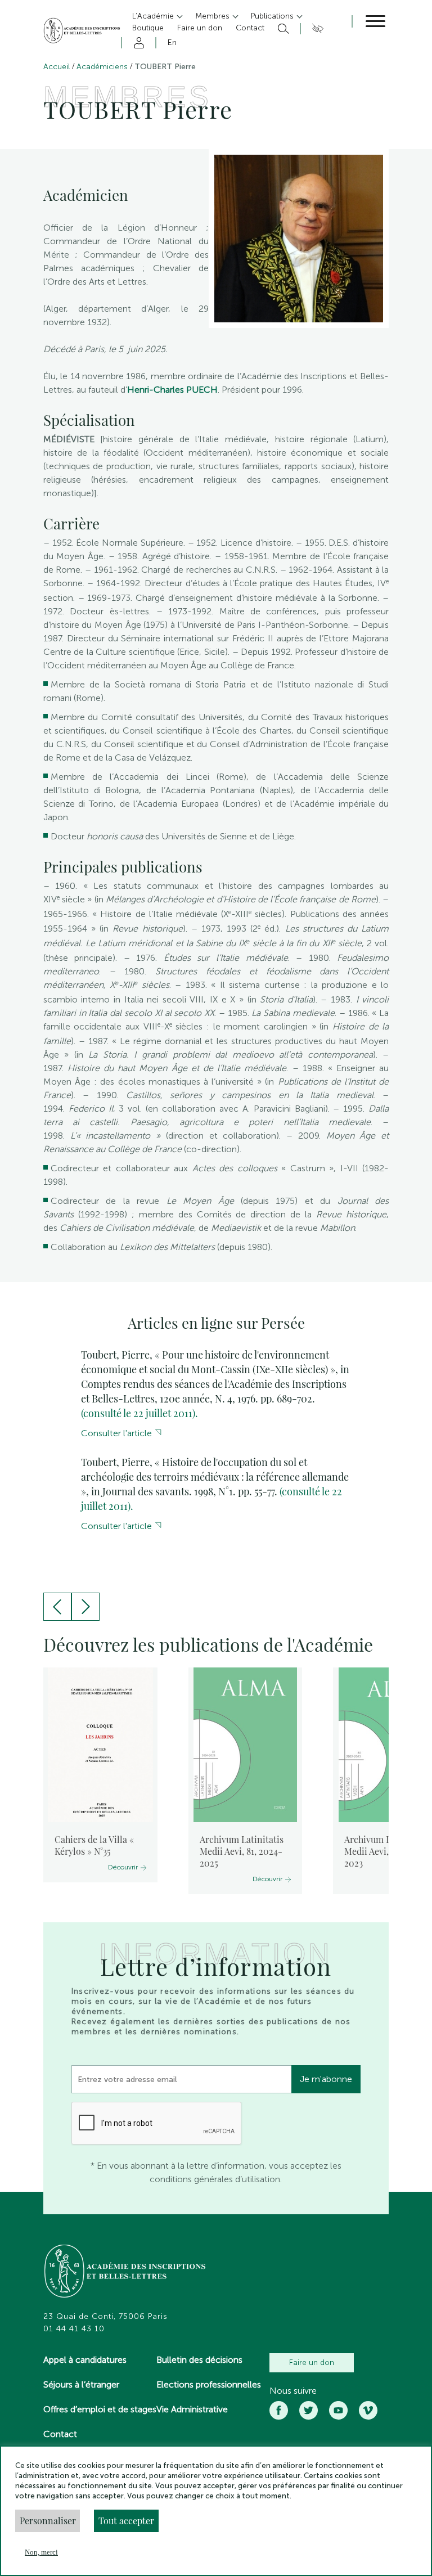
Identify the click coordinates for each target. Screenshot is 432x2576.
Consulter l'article (116, 1433)
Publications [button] (273, 16)
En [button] (172, 42)
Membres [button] (213, 16)
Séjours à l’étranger (81, 2384)
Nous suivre (293, 2391)
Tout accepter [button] (126, 2521)
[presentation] (57, 1607)
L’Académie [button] (154, 16)
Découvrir (123, 1867)
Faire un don (312, 2363)
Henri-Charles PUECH (172, 390)
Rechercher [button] (282, 29)
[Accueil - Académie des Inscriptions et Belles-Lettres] (125, 2272)
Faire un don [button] (200, 28)
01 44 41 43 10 (74, 2329)
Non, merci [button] (41, 2552)
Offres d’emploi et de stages (100, 2409)
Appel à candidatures (85, 2360)
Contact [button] (250, 28)
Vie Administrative (192, 2409)
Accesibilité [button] (316, 29)
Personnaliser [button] (48, 2521)
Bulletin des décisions (199, 2360)
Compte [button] (137, 43)
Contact (60, 2434)
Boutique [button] (148, 28)
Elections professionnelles (209, 2384)
